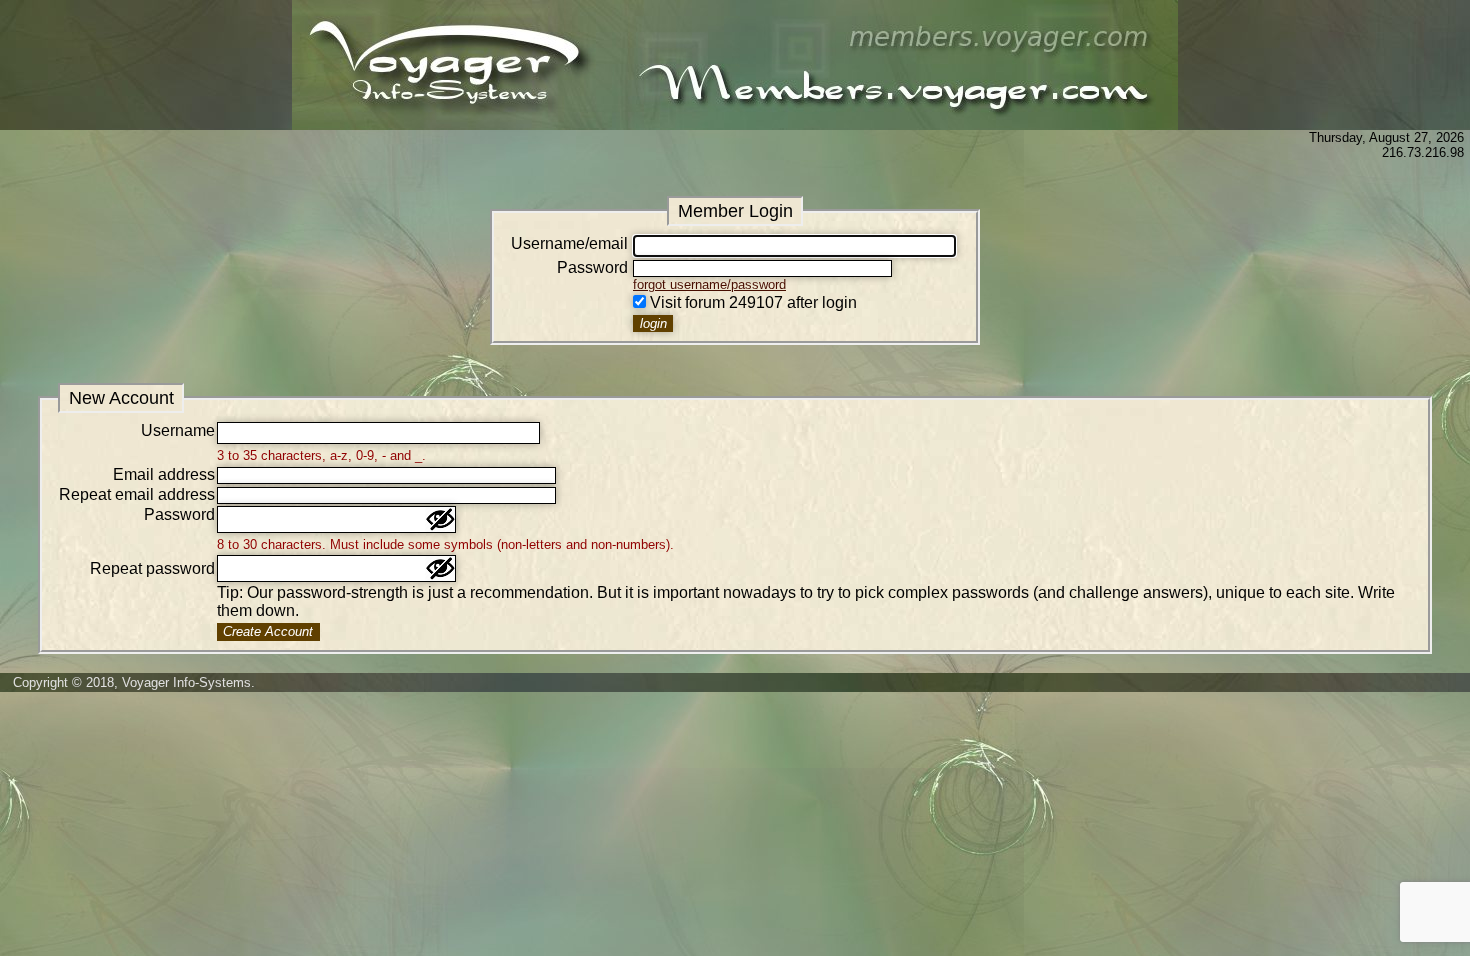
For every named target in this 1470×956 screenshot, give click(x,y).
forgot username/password (709, 284)
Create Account (268, 631)
